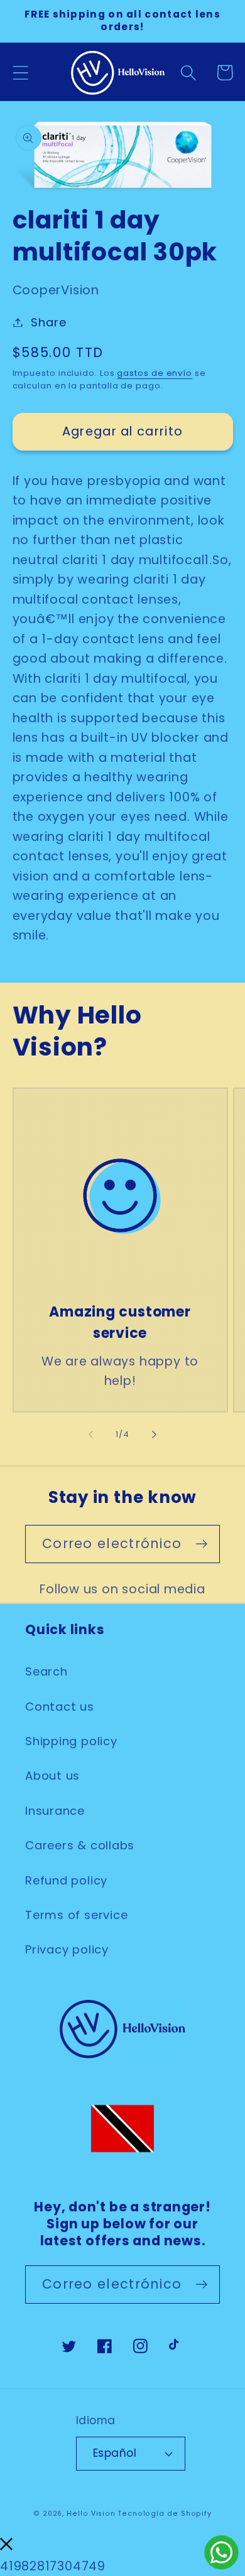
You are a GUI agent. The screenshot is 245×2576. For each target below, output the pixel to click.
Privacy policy (67, 1949)
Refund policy (66, 1880)
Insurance (55, 1811)
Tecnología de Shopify (165, 2514)
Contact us (60, 1707)
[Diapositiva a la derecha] (155, 1435)
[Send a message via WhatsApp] (221, 2552)
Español (115, 2453)
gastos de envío (155, 373)
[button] (20, 72)
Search (46, 1671)
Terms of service (76, 1915)
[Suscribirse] (201, 1544)
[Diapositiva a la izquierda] (90, 1435)
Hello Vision (91, 2514)
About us (52, 1776)
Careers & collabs (80, 1845)
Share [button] (48, 322)
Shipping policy (71, 1741)
